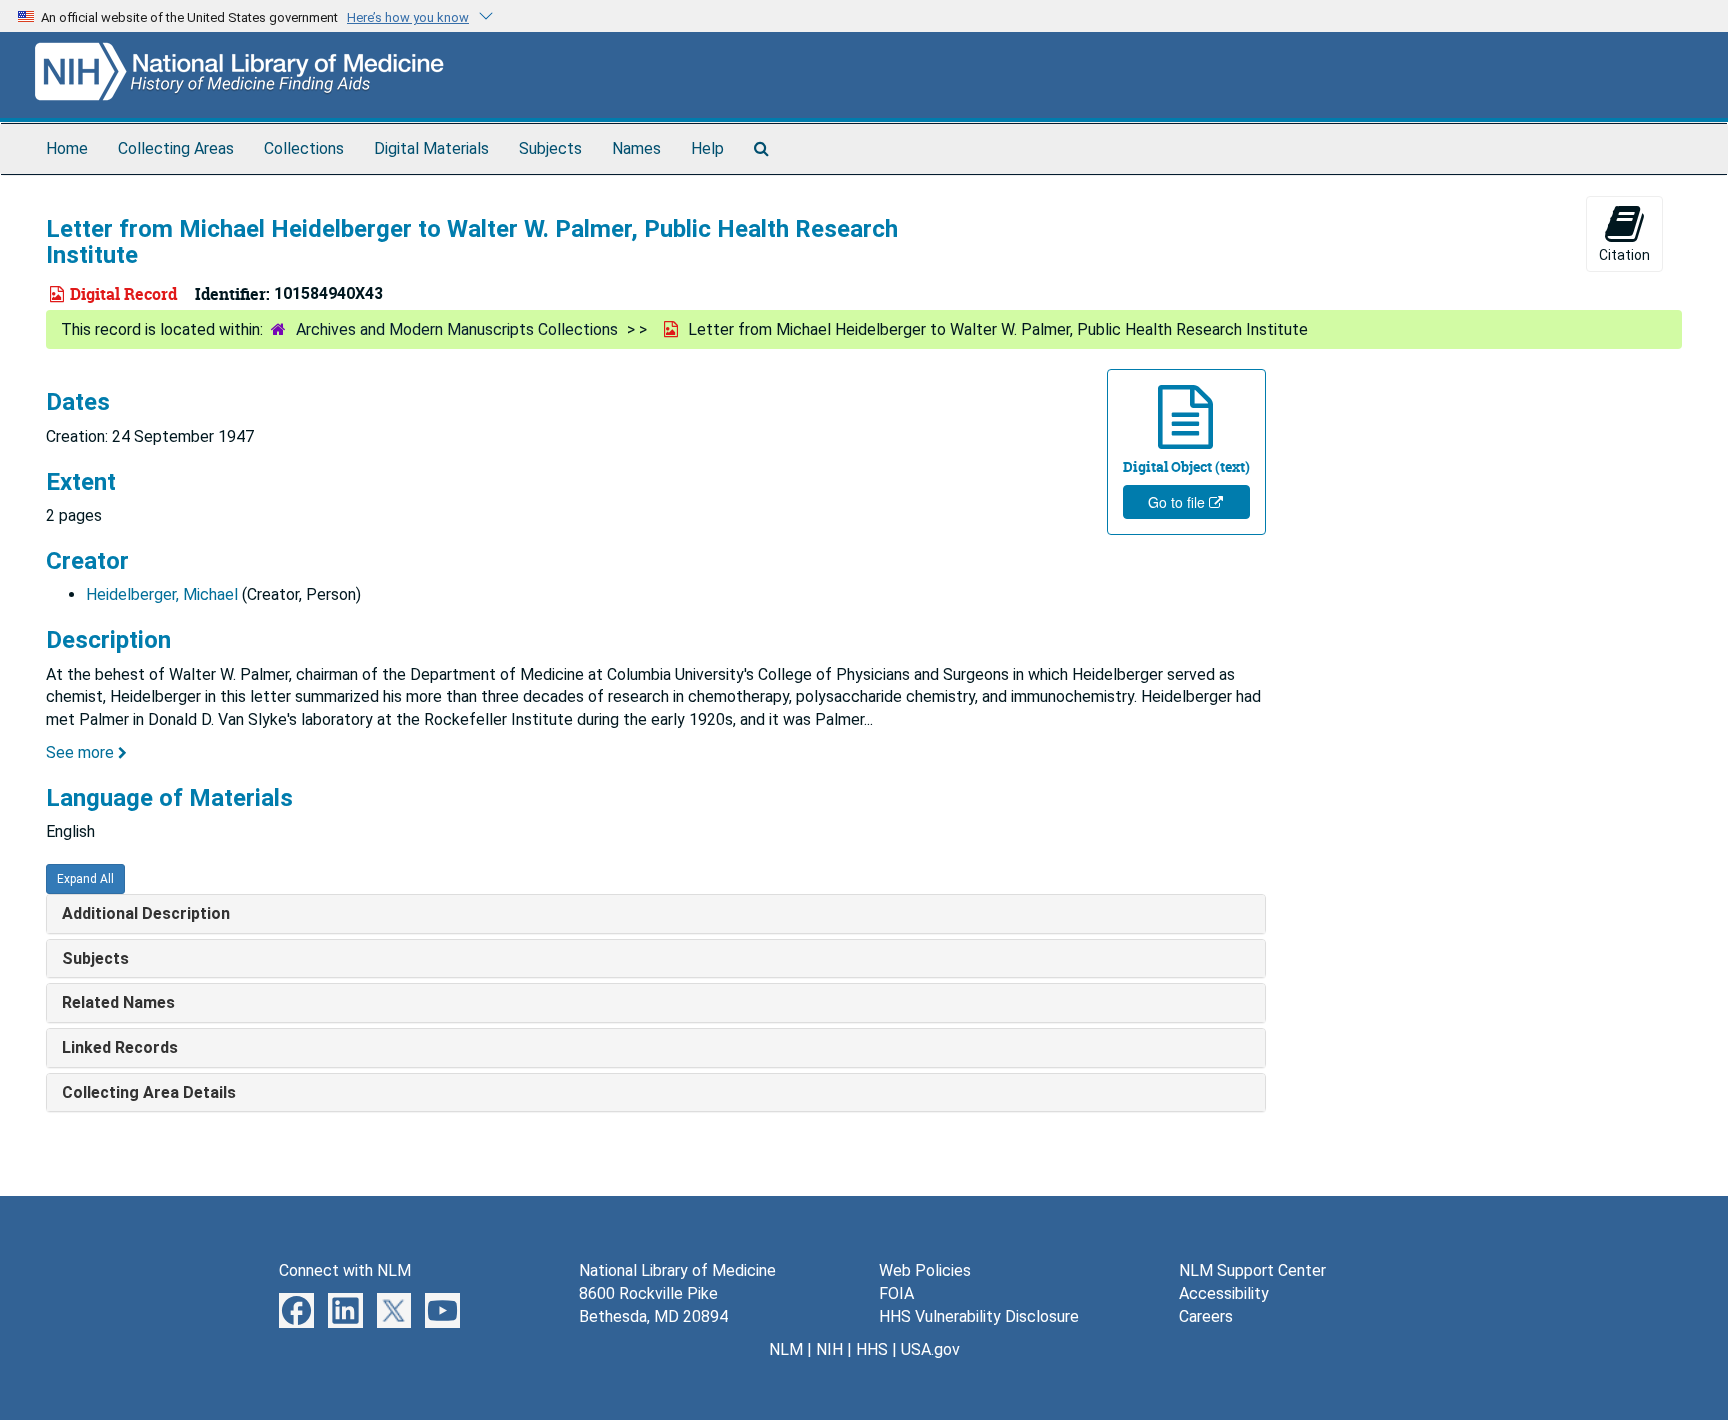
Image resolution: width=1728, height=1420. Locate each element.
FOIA (896, 1293)
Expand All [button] (85, 879)
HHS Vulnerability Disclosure (979, 1316)
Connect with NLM (345, 1270)
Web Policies (925, 1270)
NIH (829, 1349)
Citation (1624, 255)
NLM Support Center (1252, 1270)
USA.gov (930, 1349)
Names (636, 148)
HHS (872, 1349)
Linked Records (120, 1047)
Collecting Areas (176, 148)
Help (707, 148)
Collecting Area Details (149, 1092)
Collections (304, 148)
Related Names (118, 1002)
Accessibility (1224, 1293)
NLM (786, 1349)
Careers (1206, 1316)
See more (82, 752)
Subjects (550, 148)
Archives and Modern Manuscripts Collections (457, 329)
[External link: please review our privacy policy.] (296, 1309)
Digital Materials (431, 148)
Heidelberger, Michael (162, 594)
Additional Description (146, 913)
